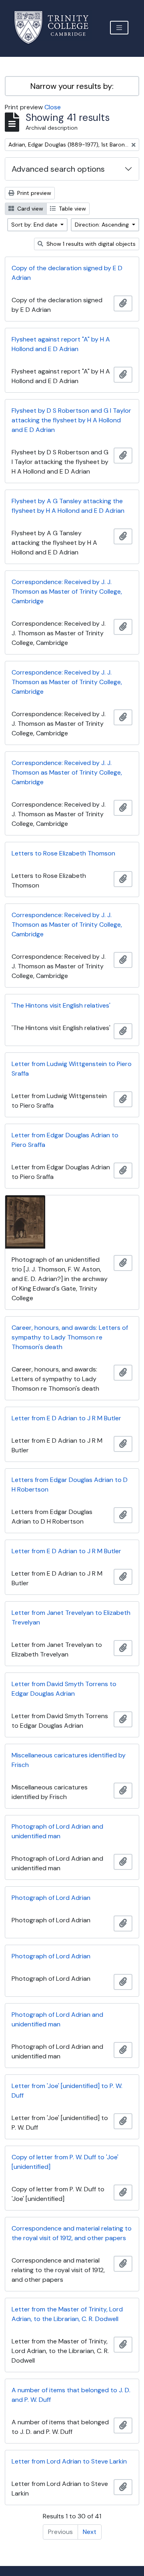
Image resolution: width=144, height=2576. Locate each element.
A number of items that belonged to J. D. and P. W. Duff (71, 2395)
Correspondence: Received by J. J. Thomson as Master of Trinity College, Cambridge (67, 591)
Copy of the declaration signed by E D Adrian (67, 273)
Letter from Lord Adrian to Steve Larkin (69, 2461)
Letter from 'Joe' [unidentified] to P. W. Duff (67, 2091)
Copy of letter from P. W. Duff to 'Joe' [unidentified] (65, 2162)
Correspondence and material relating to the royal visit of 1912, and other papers (72, 2233)
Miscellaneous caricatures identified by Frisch (69, 1760)
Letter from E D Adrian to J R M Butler (66, 1418)
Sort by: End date (35, 225)
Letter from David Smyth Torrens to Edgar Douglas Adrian (64, 1689)
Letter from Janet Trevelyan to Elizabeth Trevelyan (71, 1617)
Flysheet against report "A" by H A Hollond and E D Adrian (61, 344)
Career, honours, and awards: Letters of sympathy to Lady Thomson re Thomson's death (70, 1337)
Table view (72, 209)
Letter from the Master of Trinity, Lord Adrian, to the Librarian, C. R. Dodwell (67, 2314)
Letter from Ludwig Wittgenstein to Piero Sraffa (72, 1069)
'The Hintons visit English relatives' (61, 1005)
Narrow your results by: (72, 86)
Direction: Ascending (103, 225)
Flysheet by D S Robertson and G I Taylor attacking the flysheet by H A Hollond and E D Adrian (71, 420)
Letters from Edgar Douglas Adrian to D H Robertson (70, 1485)
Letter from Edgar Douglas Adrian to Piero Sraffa (65, 1140)
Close (53, 107)
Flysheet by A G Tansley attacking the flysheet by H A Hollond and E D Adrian (68, 506)
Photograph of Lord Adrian (51, 1898)
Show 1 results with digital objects (90, 244)
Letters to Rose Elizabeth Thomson (63, 853)
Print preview (33, 193)
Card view (29, 209)
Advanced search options (58, 169)
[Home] (56, 27)
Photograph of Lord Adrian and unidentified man (57, 1831)
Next (90, 2532)
